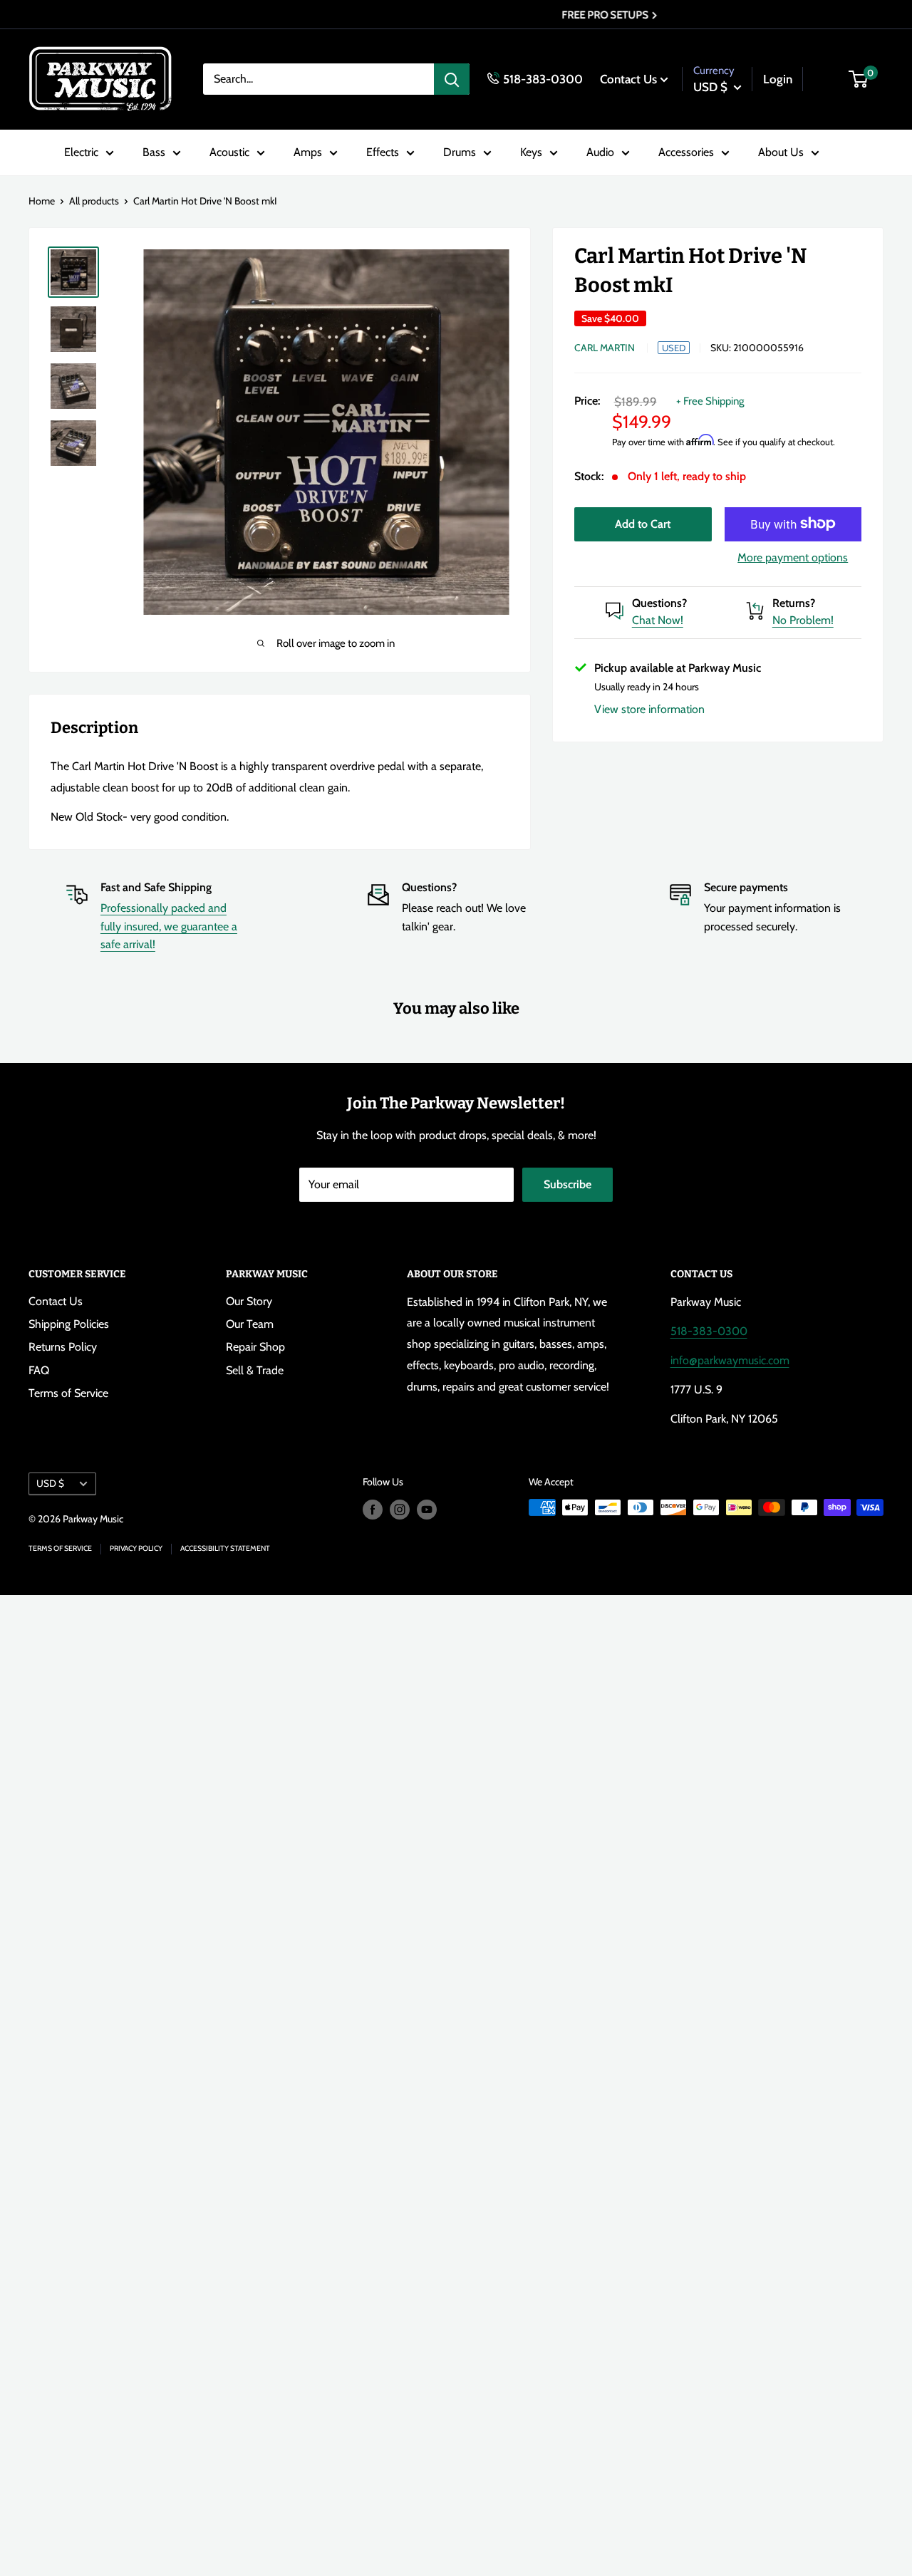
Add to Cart (643, 523)
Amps (308, 152)
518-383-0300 (543, 78)
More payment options (793, 557)
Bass (154, 152)
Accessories (686, 152)
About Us (781, 152)
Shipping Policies (69, 1324)
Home (42, 201)
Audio (600, 152)
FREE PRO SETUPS (452, 15)
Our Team (250, 1324)
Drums (460, 152)
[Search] (452, 79)
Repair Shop (255, 1347)
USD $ (50, 1483)
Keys (531, 152)
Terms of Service (68, 1393)
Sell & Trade (255, 1370)
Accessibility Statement (225, 1548)
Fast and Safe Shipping (156, 887)
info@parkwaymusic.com (730, 1360)
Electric (81, 152)
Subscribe (568, 1184)
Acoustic (229, 152)
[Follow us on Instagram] (400, 1509)
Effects (383, 152)
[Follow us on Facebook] (373, 1509)
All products (94, 201)
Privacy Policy (136, 1548)
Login (778, 78)
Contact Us (628, 78)
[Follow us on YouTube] (427, 1509)
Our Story (249, 1301)
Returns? (794, 602)
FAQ (39, 1370)
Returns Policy (63, 1347)
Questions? (659, 602)
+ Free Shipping (710, 401)
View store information (649, 708)
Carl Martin (605, 348)
